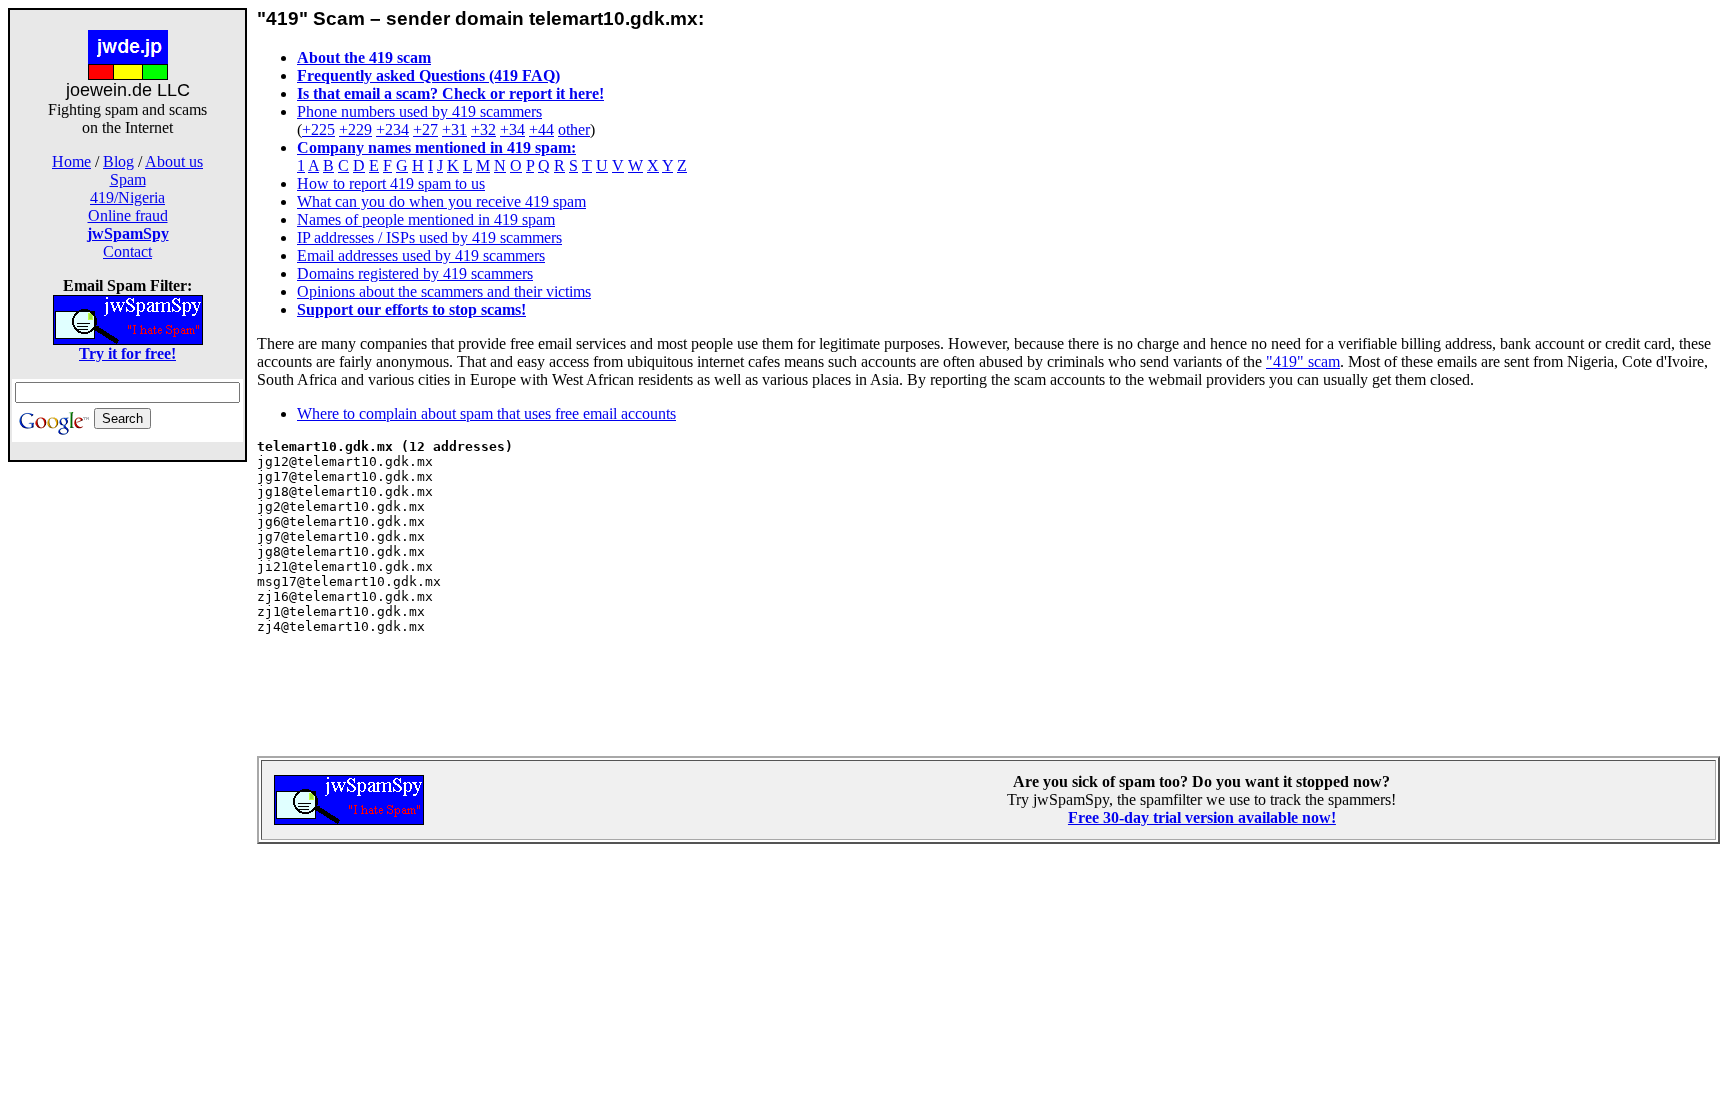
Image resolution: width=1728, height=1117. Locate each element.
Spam (128, 179)
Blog (118, 161)
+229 (355, 129)
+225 (318, 129)
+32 (483, 129)
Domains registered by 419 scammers (415, 273)
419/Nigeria (127, 197)
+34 (512, 129)
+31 (454, 129)
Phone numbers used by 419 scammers (419, 111)
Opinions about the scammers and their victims (444, 291)
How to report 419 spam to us (391, 183)
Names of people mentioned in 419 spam (426, 219)
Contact (127, 251)
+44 (541, 129)
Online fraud (128, 215)
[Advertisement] (128, 778)
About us (174, 161)
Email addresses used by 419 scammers (421, 255)
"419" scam (1303, 361)
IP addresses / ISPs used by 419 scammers (429, 237)
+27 (425, 129)
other (574, 129)
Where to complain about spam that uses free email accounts (486, 413)
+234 (392, 129)
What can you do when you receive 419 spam (441, 201)
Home (71, 161)
